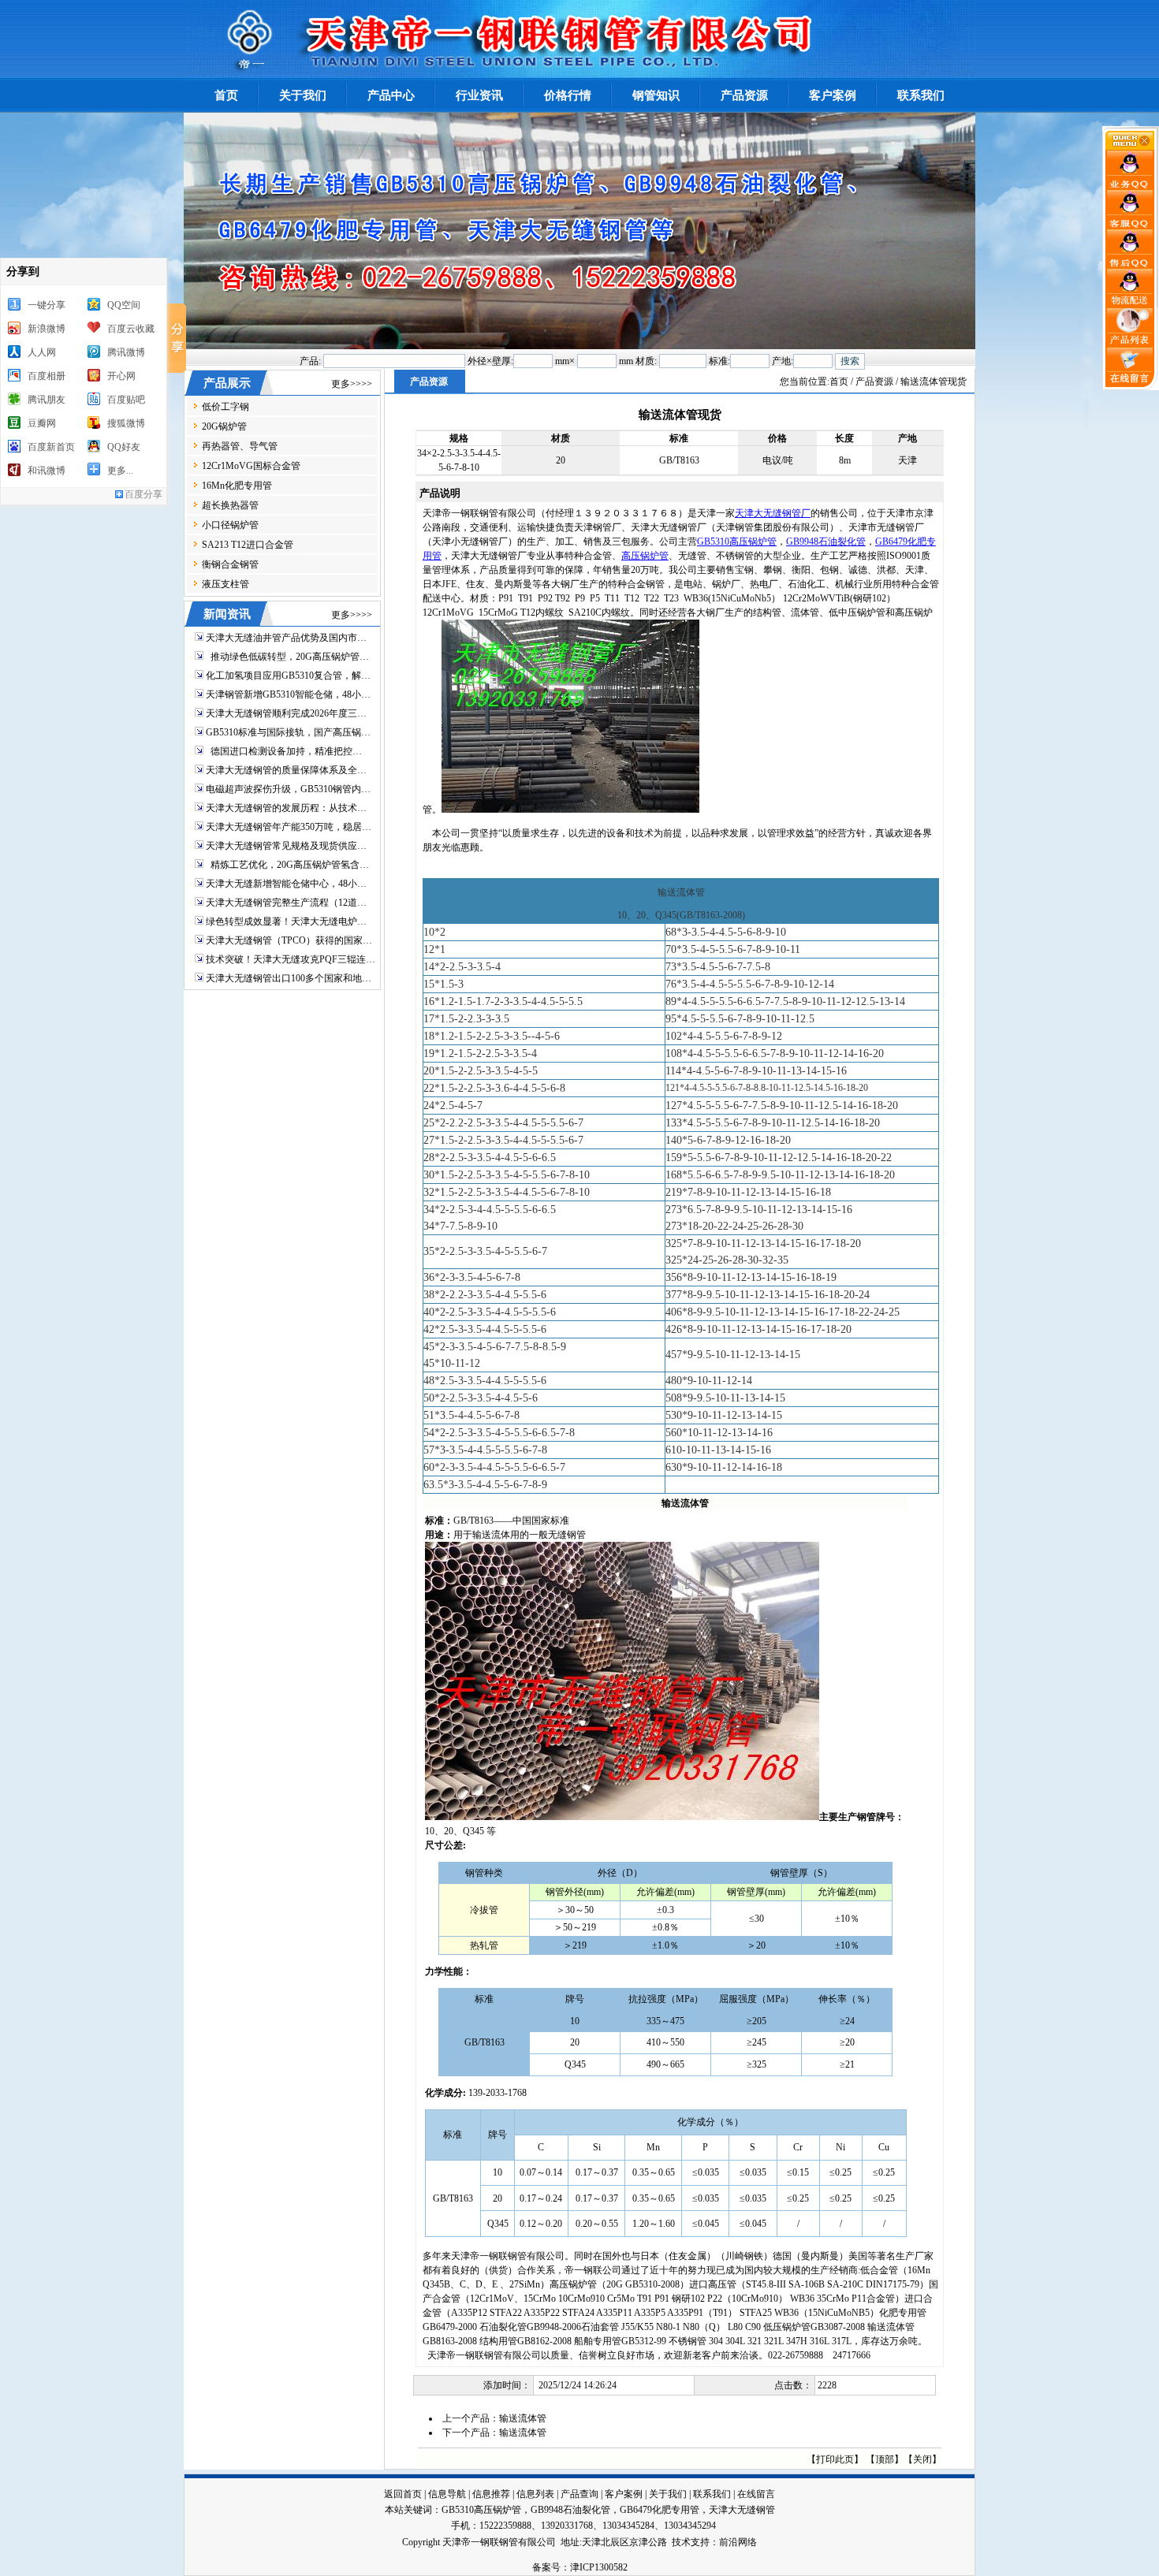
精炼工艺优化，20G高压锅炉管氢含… (287, 865)
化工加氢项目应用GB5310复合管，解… (288, 676)
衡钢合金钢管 (230, 564)
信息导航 (447, 2494)
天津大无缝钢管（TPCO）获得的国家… (289, 940)
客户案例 (624, 2494)
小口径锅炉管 (230, 525)
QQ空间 (124, 305)
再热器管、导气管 (240, 446)
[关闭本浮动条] (1131, 147)
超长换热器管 (230, 505)
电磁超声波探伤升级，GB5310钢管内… (288, 789)
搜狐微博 (126, 423)
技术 (681, 2542)
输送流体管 (523, 2418)
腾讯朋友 (47, 400)
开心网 (121, 376)
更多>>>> (352, 384)
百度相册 (47, 376)
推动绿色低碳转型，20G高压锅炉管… (287, 657)
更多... (120, 471)
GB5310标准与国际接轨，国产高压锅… (288, 732)
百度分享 (143, 494)
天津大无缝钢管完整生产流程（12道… (286, 903)
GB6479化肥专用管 (660, 2510)
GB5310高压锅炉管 (737, 542)
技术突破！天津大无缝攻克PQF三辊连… (291, 959)
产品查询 (579, 2494)
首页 (839, 382)
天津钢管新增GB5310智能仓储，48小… (288, 694)
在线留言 (756, 2494)
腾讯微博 (126, 352)
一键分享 (47, 305)
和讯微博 (47, 471)
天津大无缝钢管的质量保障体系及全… (286, 770)
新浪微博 (47, 329)
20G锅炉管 (224, 426)
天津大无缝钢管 (742, 2510)
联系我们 (712, 2494)
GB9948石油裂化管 (826, 542)
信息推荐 (491, 2494)
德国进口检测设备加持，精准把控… (284, 751)
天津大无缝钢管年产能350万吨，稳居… (289, 827)
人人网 (42, 352)
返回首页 (403, 2494)
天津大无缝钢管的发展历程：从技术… (286, 808)
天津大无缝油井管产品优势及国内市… (286, 638)
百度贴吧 (126, 400)
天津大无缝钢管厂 (773, 513)
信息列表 (535, 2494)
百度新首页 (51, 447)
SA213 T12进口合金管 (248, 545)
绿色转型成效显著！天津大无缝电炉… (286, 921)
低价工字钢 (225, 407)
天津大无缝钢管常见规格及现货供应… (286, 846)
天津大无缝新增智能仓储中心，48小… (286, 884)
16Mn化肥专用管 (237, 486)
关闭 (922, 2459)
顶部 (885, 2459)
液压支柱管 (225, 584)
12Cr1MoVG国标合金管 (251, 466)
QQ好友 (124, 447)
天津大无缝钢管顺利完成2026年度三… (286, 713)
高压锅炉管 (645, 556)
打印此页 (835, 2459)
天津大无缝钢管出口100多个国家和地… (289, 978)
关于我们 (668, 2494)
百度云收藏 (131, 329)
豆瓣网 (42, 423)
